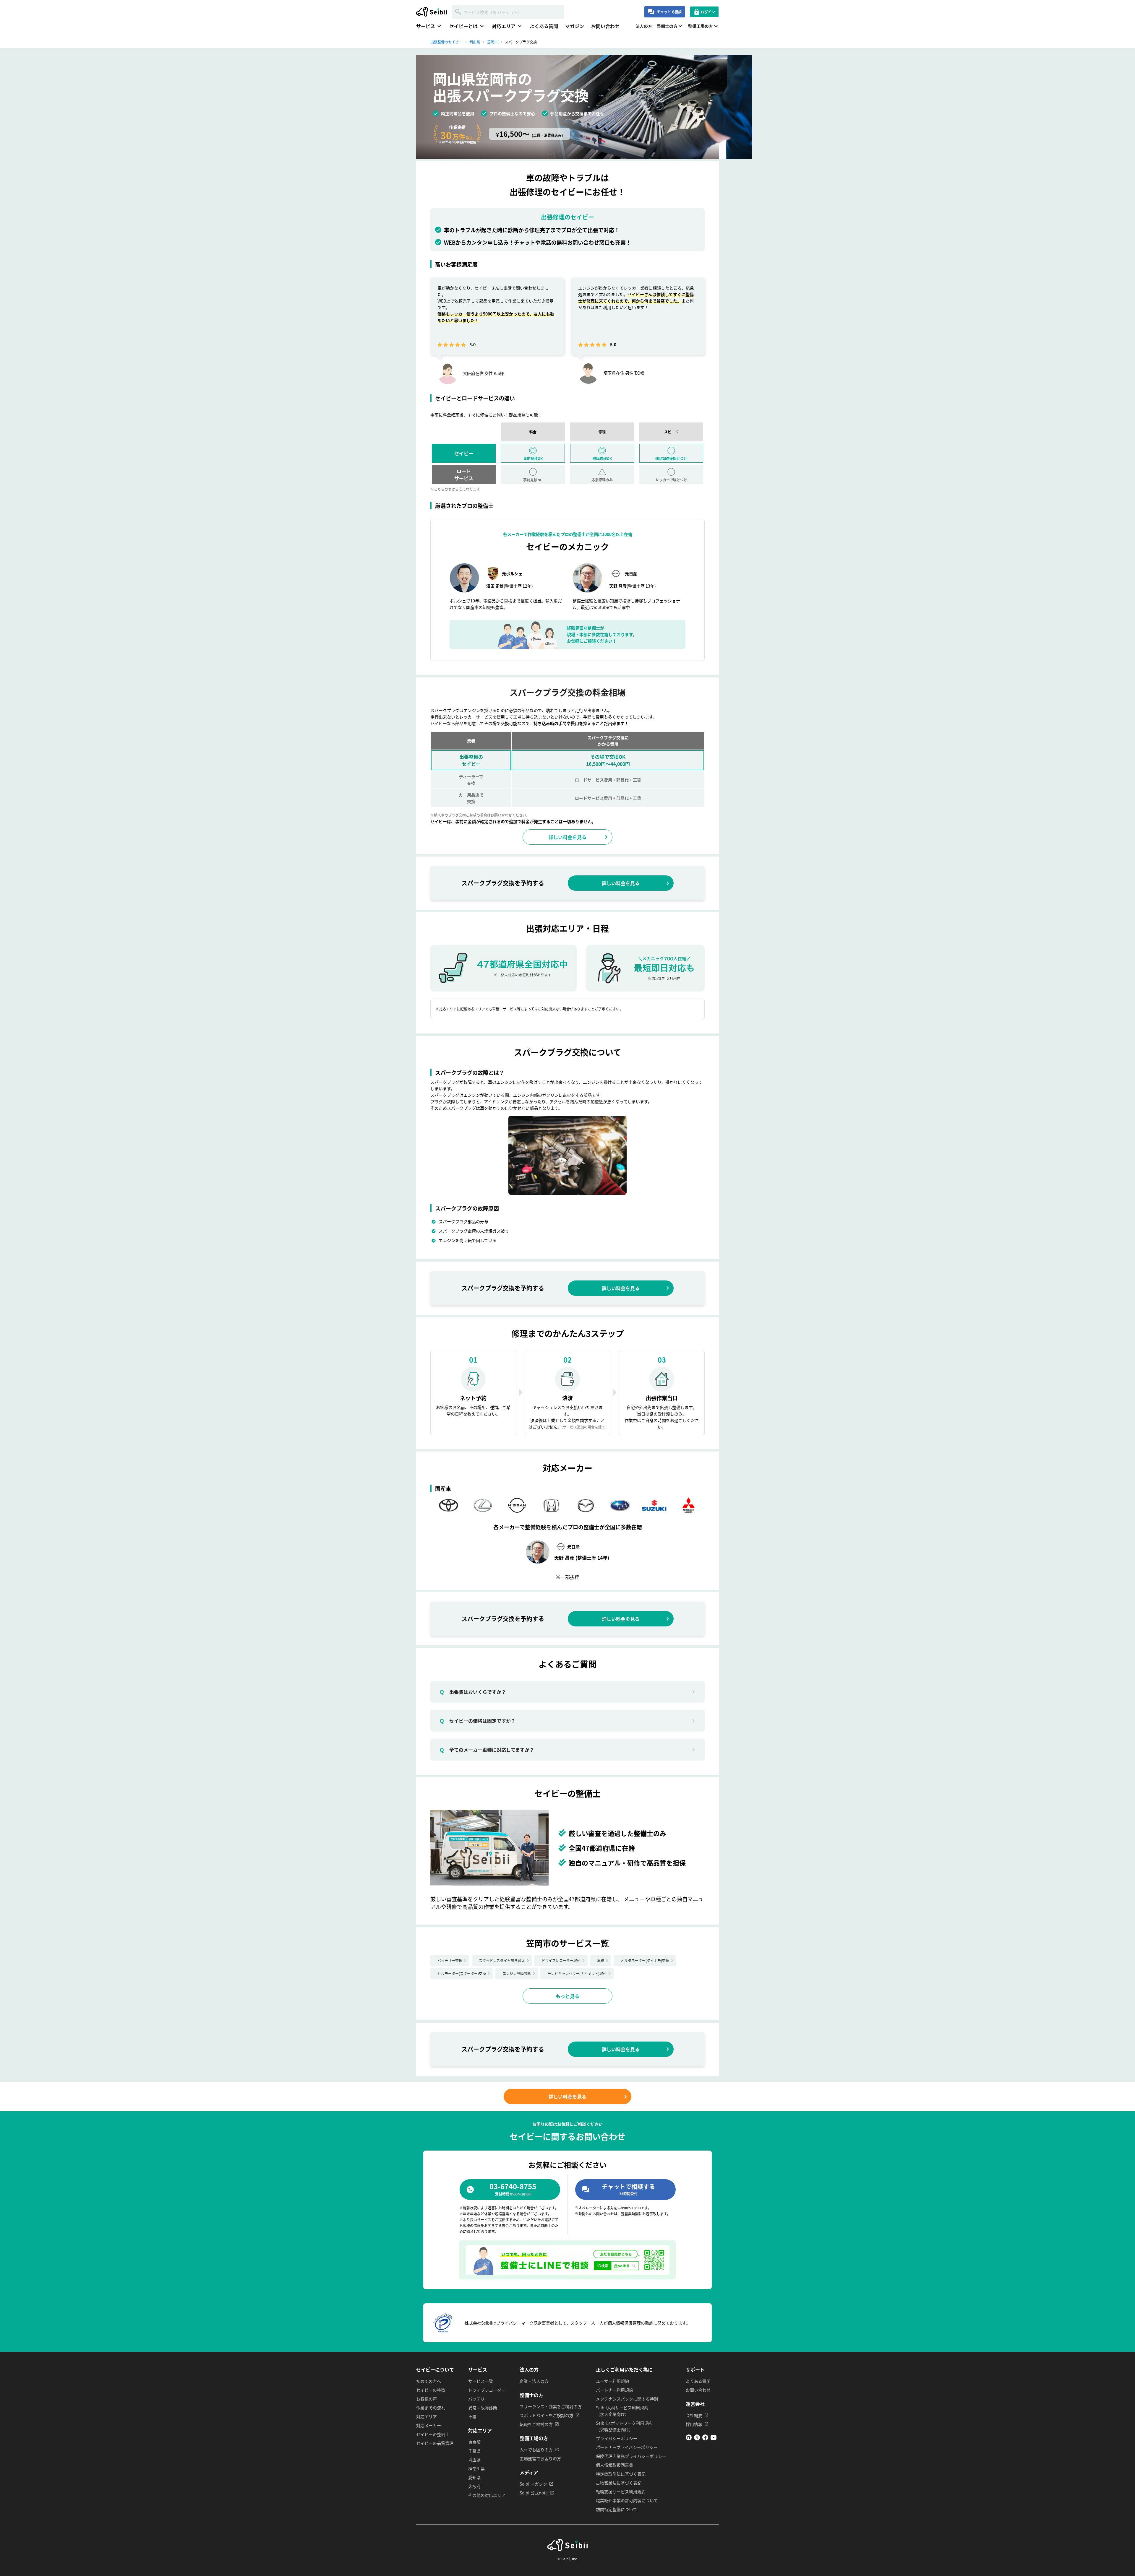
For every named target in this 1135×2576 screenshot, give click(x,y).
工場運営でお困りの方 (540, 2458)
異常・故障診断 (483, 2408)
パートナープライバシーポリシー (627, 2447)
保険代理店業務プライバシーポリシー (631, 2456)
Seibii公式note (534, 2493)
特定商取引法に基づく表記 (621, 2474)
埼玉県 (474, 2460)
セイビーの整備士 (433, 2434)
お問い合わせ (605, 26)
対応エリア (427, 2416)
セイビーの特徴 (431, 2390)
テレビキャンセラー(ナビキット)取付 (577, 1973)
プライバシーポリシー (617, 2438)
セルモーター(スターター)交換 (462, 1973)
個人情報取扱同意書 (614, 2465)
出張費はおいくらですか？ (473, 1692)
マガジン (575, 26)
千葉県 (474, 2451)
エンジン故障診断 (517, 1973)
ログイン (708, 12)
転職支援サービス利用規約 (621, 2492)
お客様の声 (427, 2399)
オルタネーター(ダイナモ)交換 (645, 1960)
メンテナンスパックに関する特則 (627, 2399)
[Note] (689, 2439)
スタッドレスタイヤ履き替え (502, 1960)
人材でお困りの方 (536, 2450)
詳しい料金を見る (567, 837)
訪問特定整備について (617, 2509)
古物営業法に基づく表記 (619, 2483)
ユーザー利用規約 (612, 2381)
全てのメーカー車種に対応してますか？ (487, 1750)
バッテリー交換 (450, 1960)
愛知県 (474, 2477)
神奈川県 (476, 2468)
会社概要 (694, 2415)
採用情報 (694, 2424)
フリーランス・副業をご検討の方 (551, 2406)
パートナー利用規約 (614, 2390)
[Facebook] (705, 2439)
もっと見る (567, 1996)
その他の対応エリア (487, 2495)
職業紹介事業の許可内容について (627, 2500)
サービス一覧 (481, 2381)
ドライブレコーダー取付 (561, 1960)
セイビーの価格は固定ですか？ (478, 1721)
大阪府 (474, 2486)
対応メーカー (429, 2425)
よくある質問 (544, 26)
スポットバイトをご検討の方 (547, 2415)
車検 (601, 1960)
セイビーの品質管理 (435, 2443)
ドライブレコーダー (487, 2390)
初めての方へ (429, 2381)
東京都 (474, 2442)
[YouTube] (714, 2439)
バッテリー (479, 2399)
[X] (697, 2439)
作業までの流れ (431, 2408)
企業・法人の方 (534, 2381)
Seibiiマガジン (533, 2484)
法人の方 (644, 26)
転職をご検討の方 (536, 2424)
